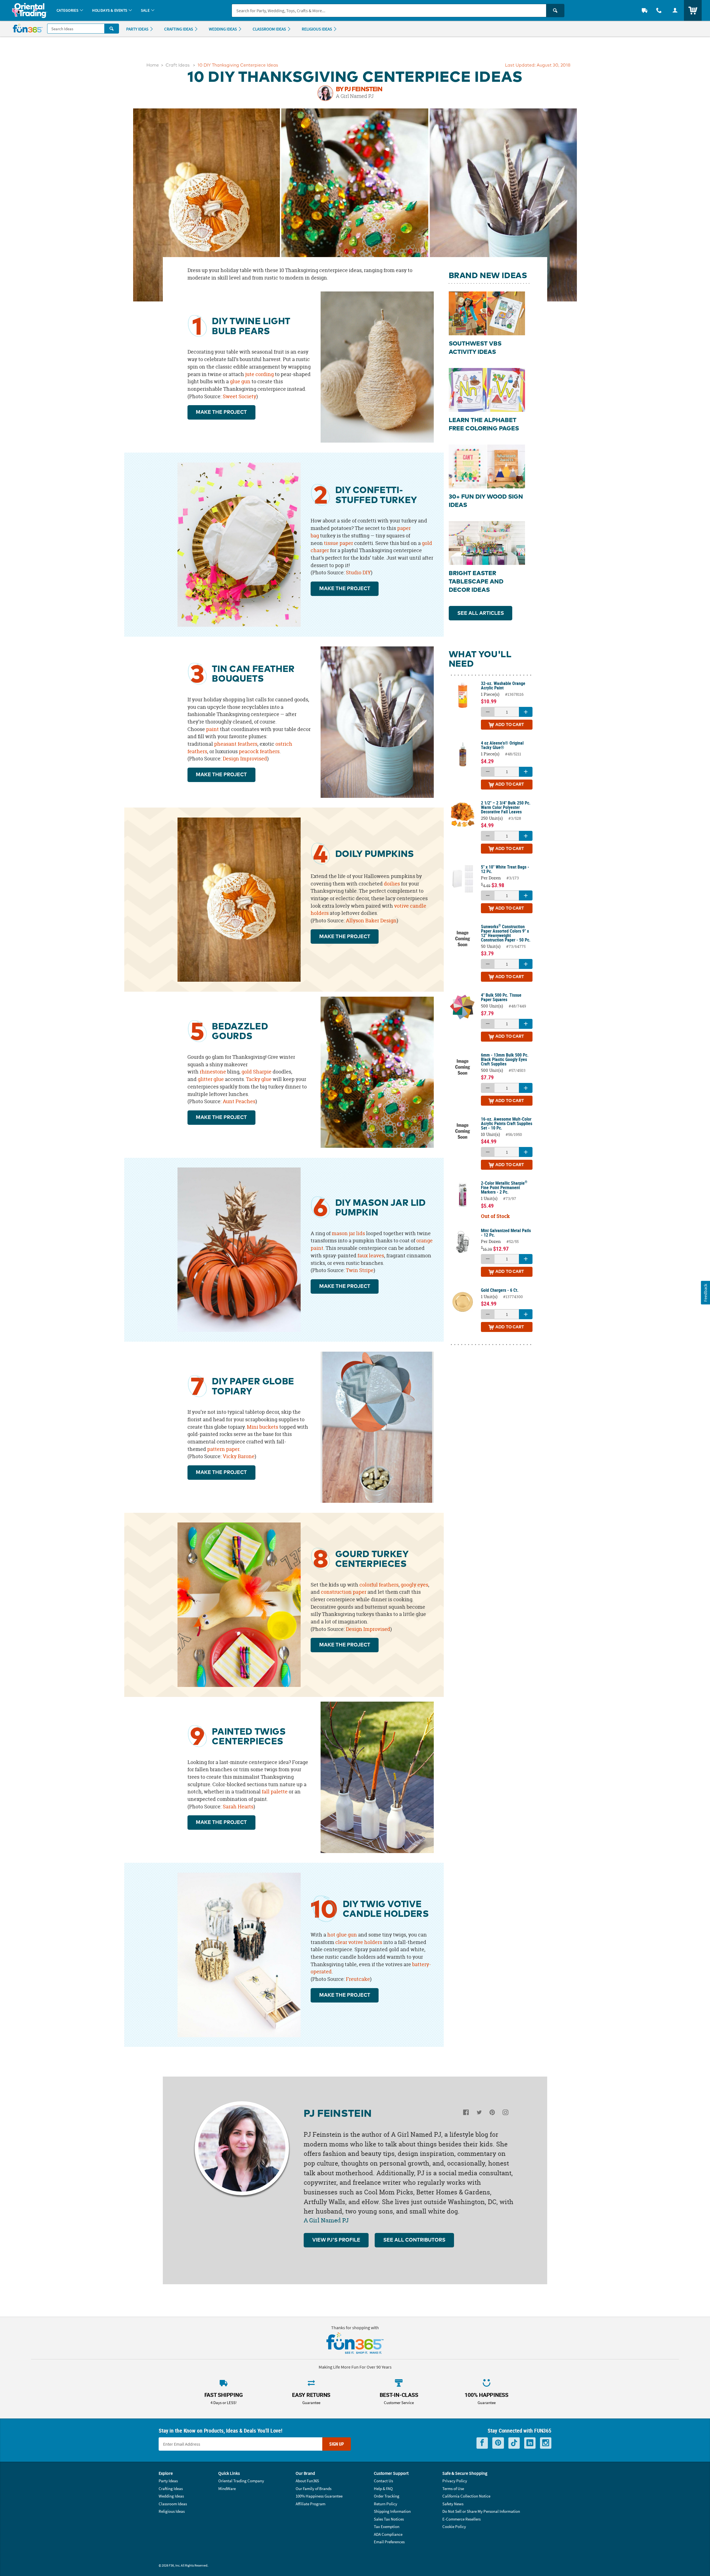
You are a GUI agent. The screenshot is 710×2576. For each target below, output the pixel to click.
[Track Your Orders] (645, 10)
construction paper (344, 1592)
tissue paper (338, 543)
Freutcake (358, 1979)
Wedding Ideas (171, 2496)
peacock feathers (259, 751)
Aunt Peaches (239, 1101)
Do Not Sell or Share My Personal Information (481, 2511)
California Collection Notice (466, 2496)
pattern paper (223, 1449)
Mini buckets (263, 1427)
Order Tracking (387, 2496)
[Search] (555, 11)
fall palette (275, 1792)
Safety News (453, 2504)
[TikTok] (514, 2443)
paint (212, 729)
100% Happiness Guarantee (319, 2496)
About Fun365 (307, 2481)
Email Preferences (389, 2542)
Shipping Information (392, 2511)
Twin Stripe (360, 1270)
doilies (392, 884)
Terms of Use (453, 2489)
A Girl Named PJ (355, 96)
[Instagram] (505, 2114)
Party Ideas (168, 2481)
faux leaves (371, 1256)
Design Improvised (245, 759)
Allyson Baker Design (371, 921)
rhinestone (213, 1072)
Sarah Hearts (238, 1807)
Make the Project (221, 412)
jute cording (259, 374)
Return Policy (386, 2504)
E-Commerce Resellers (461, 2519)
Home (153, 65)
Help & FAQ (383, 2489)
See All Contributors (414, 2240)
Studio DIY (358, 573)
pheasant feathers (236, 744)
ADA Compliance (388, 2534)
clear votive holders (359, 1942)
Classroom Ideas (173, 2504)
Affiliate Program (310, 2504)
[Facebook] (466, 2114)
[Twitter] (479, 2114)
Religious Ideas (172, 2511)
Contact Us (383, 2481)
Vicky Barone (239, 1456)
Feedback (705, 1292)
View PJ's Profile (336, 2240)
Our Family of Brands (314, 2489)
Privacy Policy (455, 2481)
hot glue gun (342, 1935)
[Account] (675, 10)
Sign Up (337, 2444)
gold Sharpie (257, 1072)
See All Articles (481, 613)
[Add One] (526, 712)
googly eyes (414, 1585)
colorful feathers (379, 1585)
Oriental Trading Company (241, 2481)
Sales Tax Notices (389, 2519)
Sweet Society (239, 396)
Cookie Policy (454, 2526)
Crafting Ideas (171, 2489)
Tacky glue (259, 1079)
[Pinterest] (492, 2114)
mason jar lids (348, 1233)
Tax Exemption (387, 2526)
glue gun (240, 381)
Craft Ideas (178, 65)
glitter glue (211, 1079)
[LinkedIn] (530, 2443)
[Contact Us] (659, 10)
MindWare (227, 2489)
